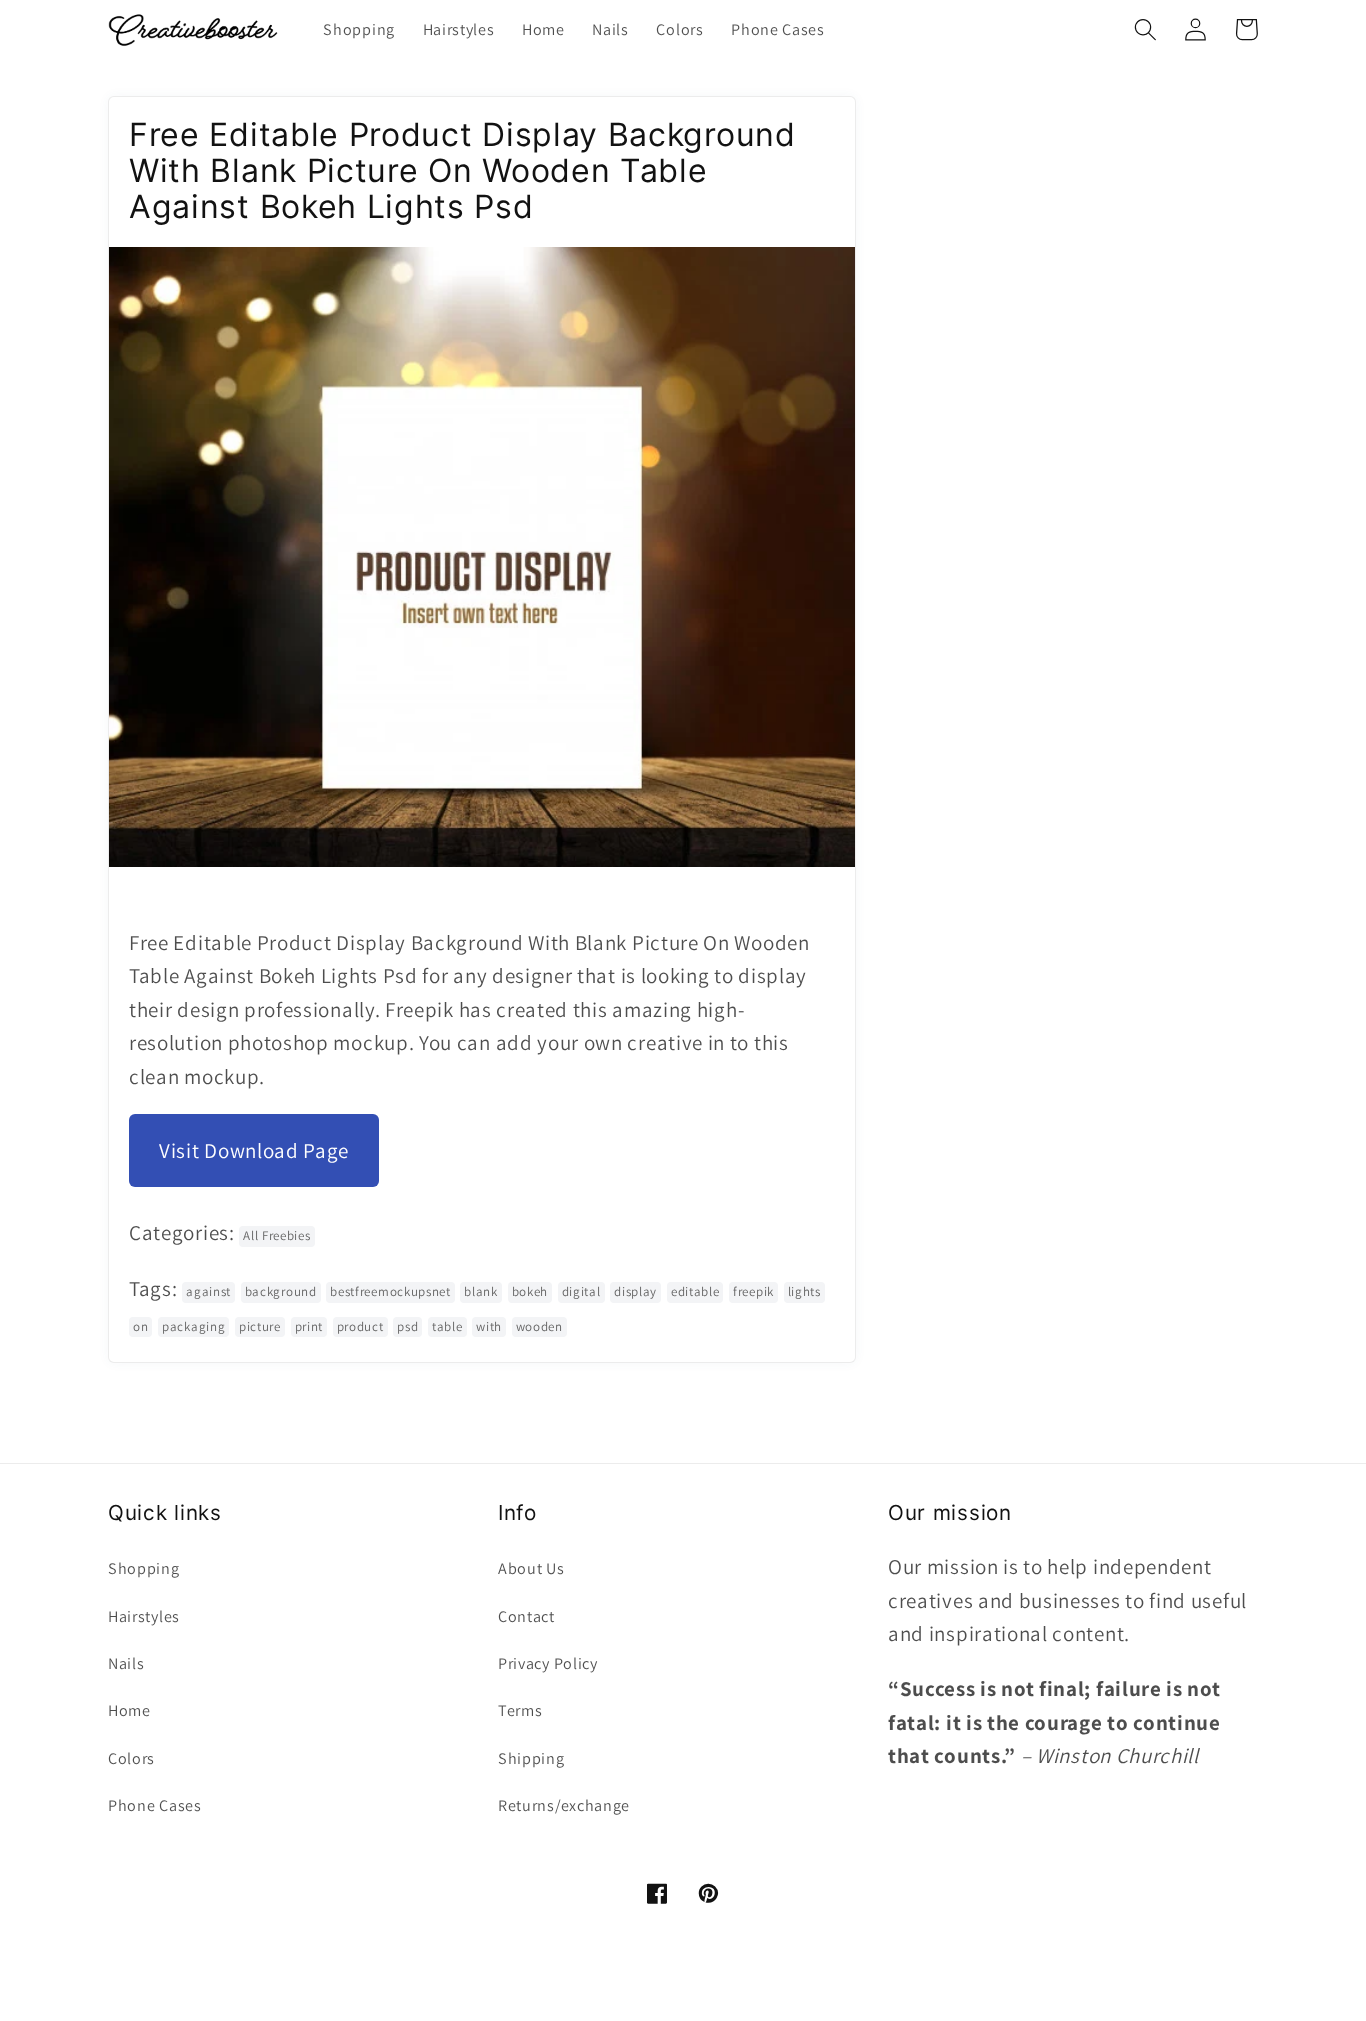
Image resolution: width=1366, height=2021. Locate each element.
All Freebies (276, 1235)
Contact (526, 1616)
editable (695, 1291)
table (447, 1326)
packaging (193, 1326)
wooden (539, 1326)
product (360, 1326)
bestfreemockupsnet (390, 1291)
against (208, 1291)
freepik (753, 1291)
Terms (520, 1710)
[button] (1145, 29)
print (309, 1326)
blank (480, 1291)
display (635, 1291)
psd (407, 1326)
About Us (531, 1568)
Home (129, 1710)
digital (581, 1291)
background (281, 1291)
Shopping (144, 1568)
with (489, 1326)
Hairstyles (144, 1616)
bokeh (530, 1291)
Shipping (531, 1758)
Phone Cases (155, 1805)
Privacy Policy (548, 1663)
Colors (131, 1758)
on (140, 1326)
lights (804, 1291)
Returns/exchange (564, 1805)
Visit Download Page (254, 1150)
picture (260, 1326)
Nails (126, 1663)
